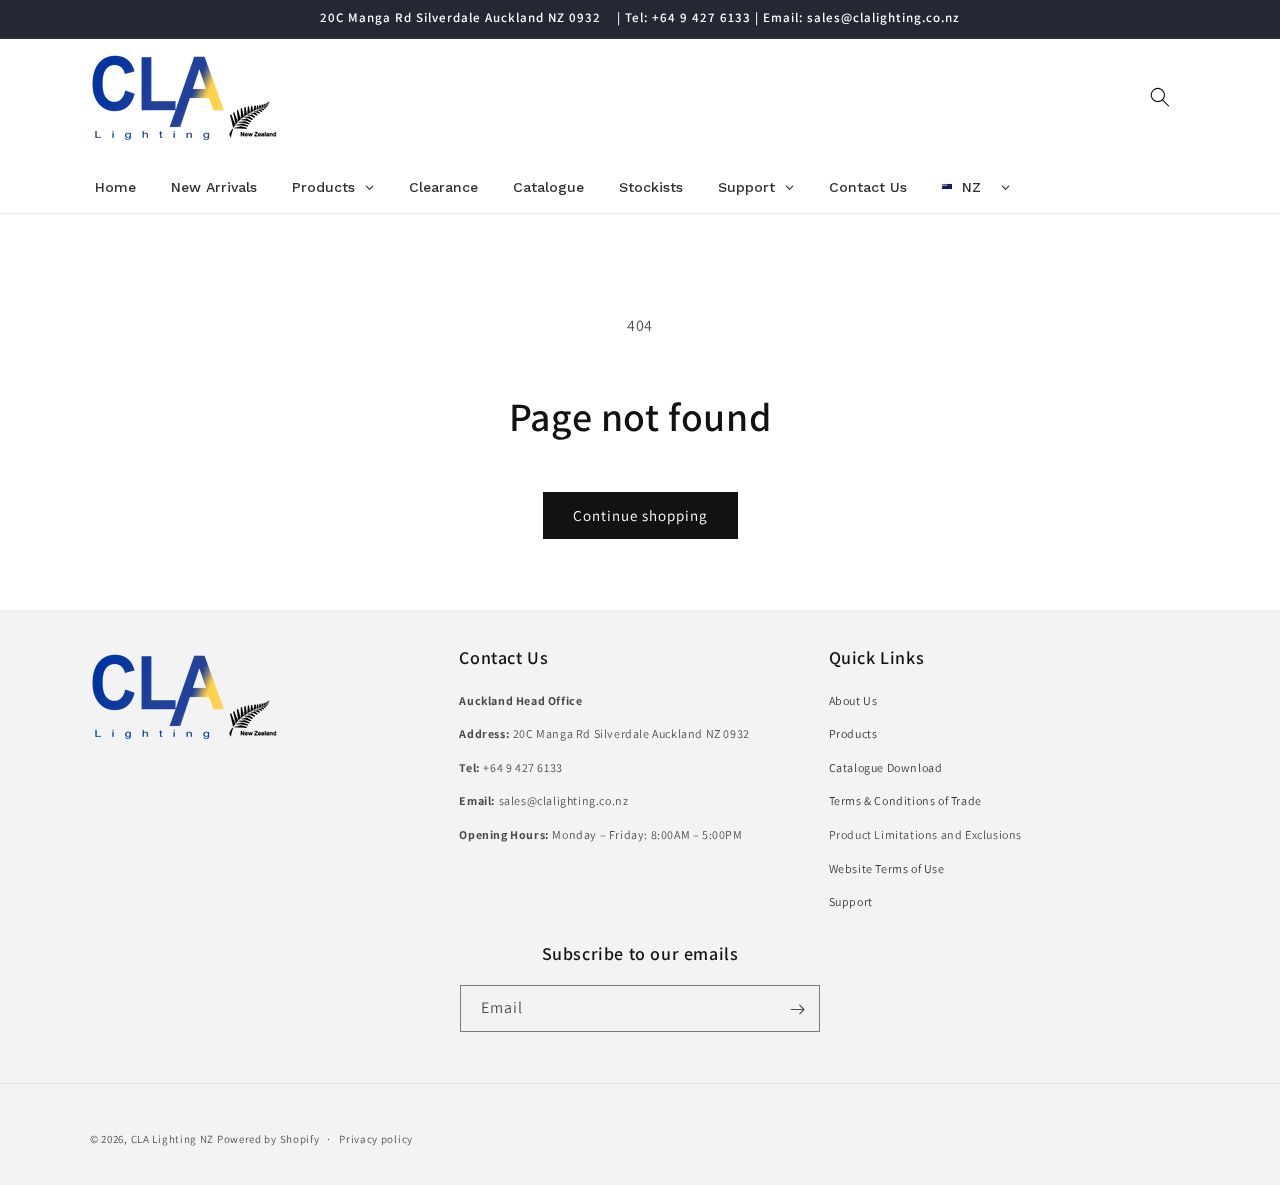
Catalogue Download (886, 766)
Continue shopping (640, 515)
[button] (1160, 97)
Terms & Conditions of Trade (905, 800)
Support (851, 901)
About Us (853, 699)
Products (853, 733)
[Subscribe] (797, 1009)
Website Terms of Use (887, 867)
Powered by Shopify (268, 1139)
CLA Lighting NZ (173, 1139)
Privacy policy (376, 1138)
